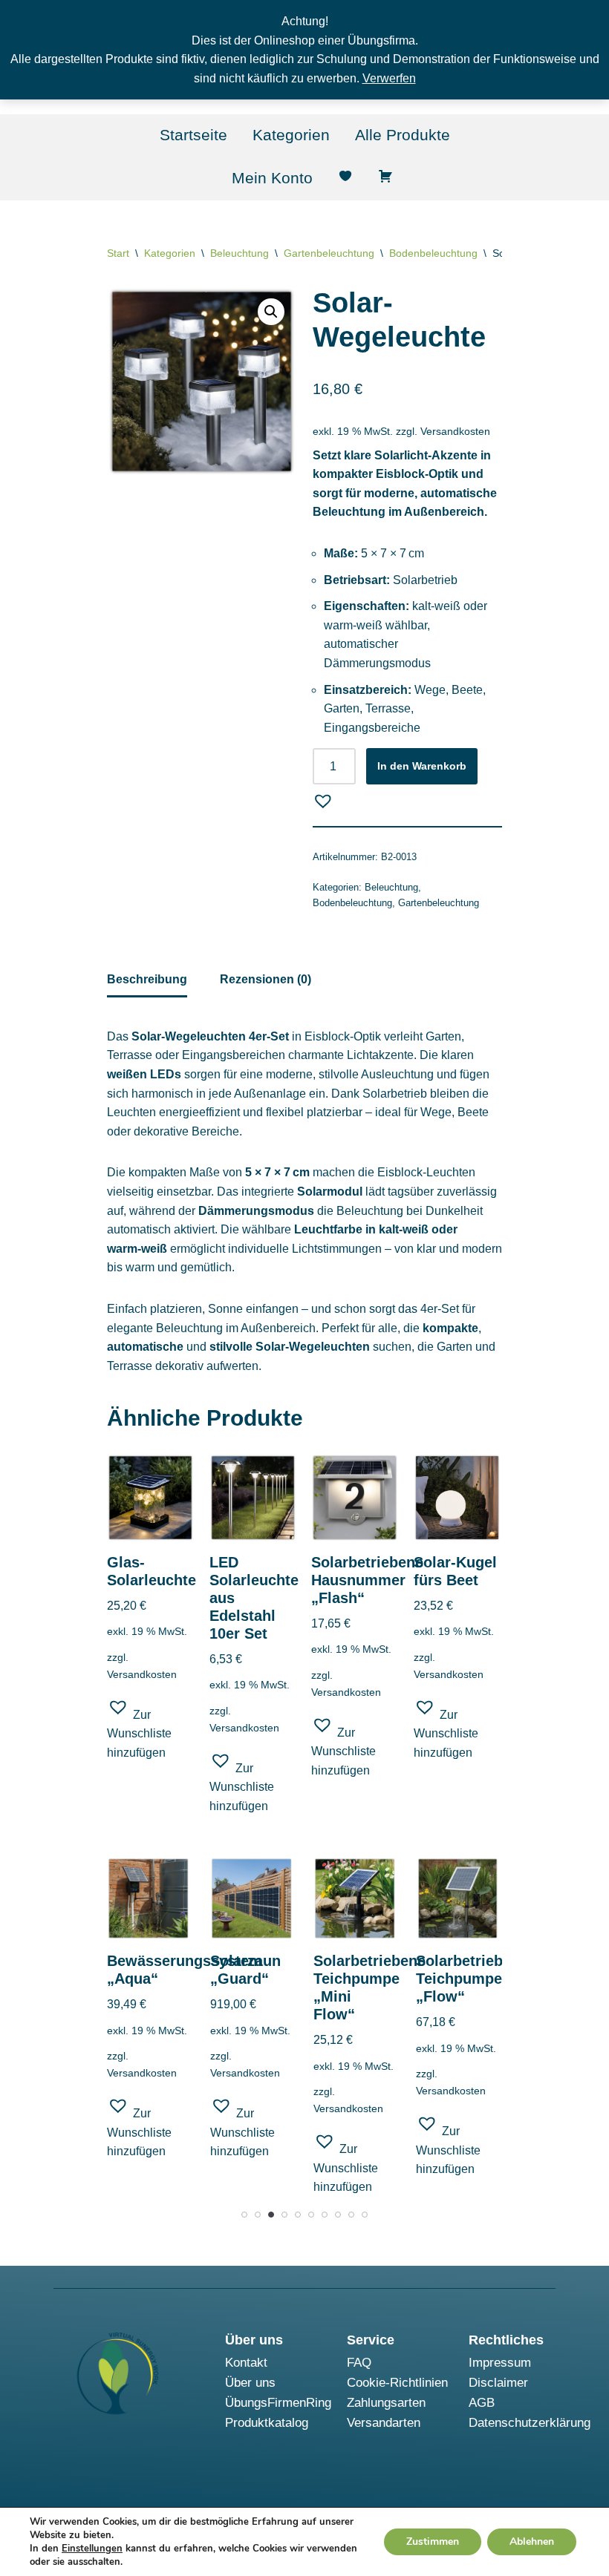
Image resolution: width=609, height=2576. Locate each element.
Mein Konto (272, 178)
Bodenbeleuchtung (433, 253)
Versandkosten (455, 431)
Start (118, 253)
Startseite (193, 135)
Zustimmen (433, 2541)
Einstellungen (92, 2549)
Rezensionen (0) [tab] (266, 979)
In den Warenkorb (422, 766)
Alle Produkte (403, 135)
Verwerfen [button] (389, 78)
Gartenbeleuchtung (329, 253)
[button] (271, 312)
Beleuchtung (240, 253)
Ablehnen (532, 2541)
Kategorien (291, 135)
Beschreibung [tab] (147, 979)
